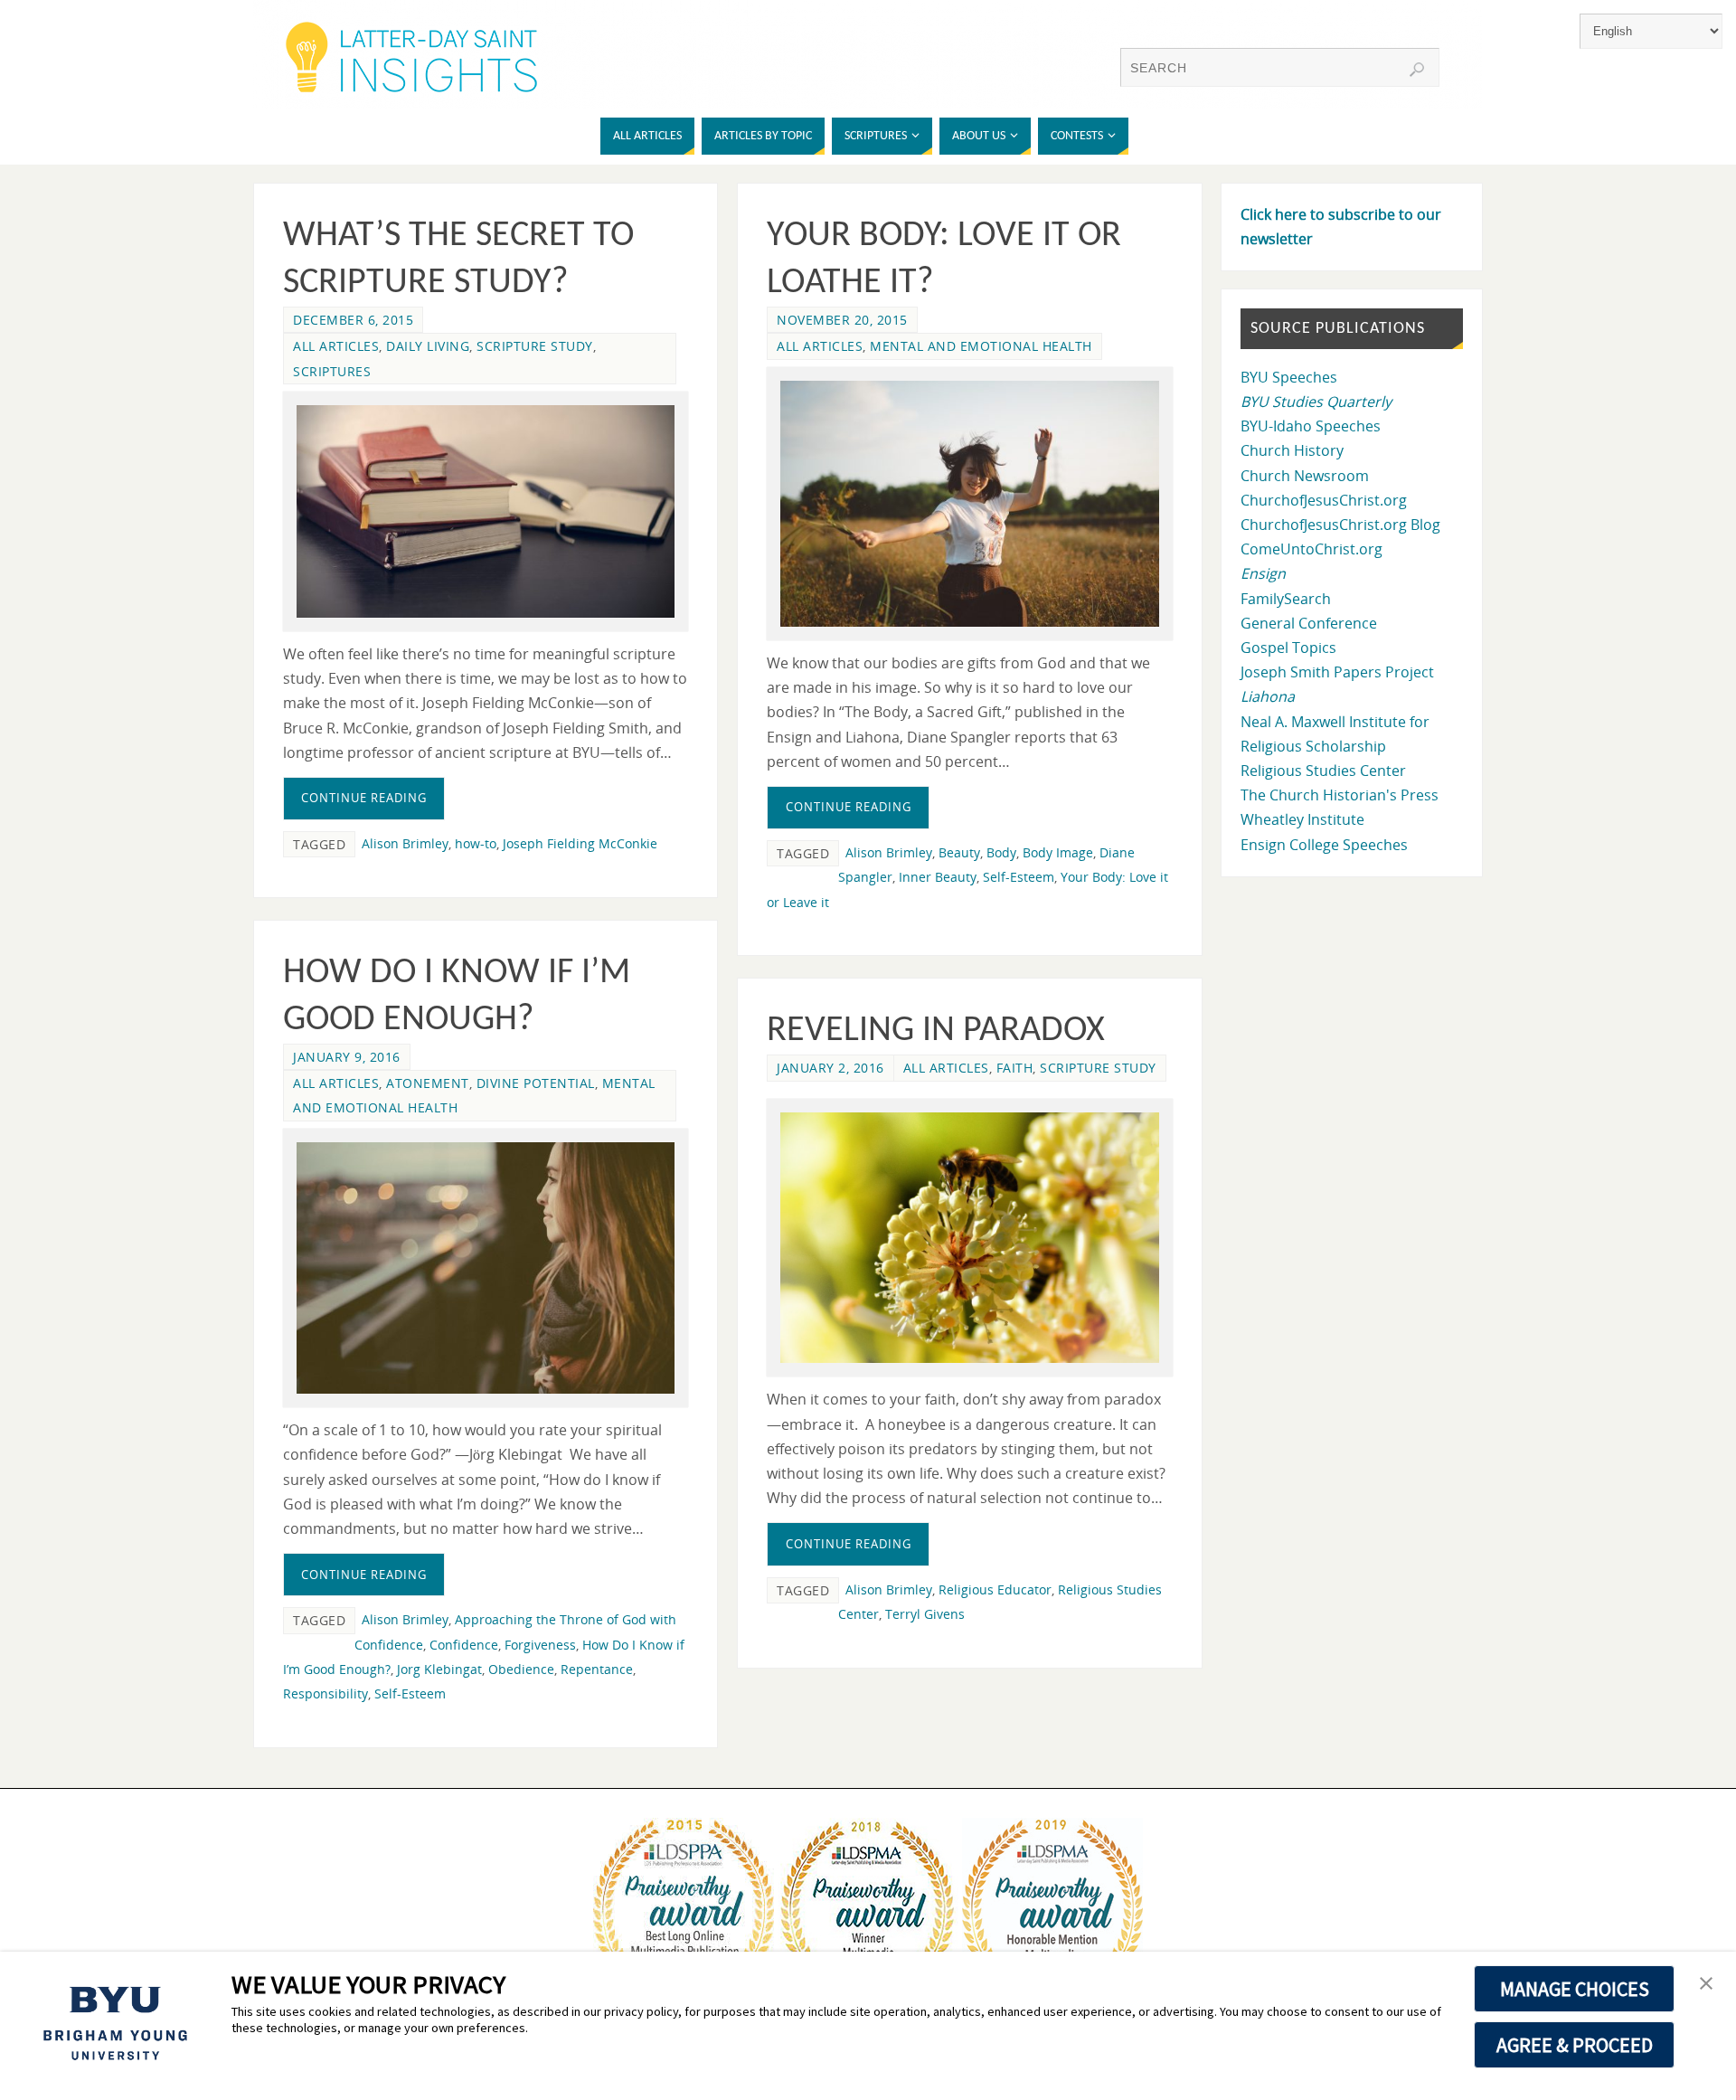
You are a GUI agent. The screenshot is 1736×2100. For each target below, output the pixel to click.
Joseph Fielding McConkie (580, 843)
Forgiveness (540, 1645)
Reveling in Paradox (936, 1031)
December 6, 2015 (353, 320)
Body (1001, 852)
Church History (1292, 450)
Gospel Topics (1288, 648)
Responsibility (325, 1693)
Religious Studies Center (1323, 771)
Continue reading (364, 798)
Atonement (428, 1083)
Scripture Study (535, 346)
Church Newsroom (1305, 476)
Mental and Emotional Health (981, 346)
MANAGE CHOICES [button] (1575, 1989)
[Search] (1417, 70)
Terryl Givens (925, 1614)
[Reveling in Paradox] (969, 1238)
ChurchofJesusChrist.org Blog (1340, 525)
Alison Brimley (405, 843)
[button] (1706, 1984)
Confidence (464, 1645)
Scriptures (332, 371)
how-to (476, 843)
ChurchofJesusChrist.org (1324, 500)
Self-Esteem (1019, 877)
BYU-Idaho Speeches (1311, 426)
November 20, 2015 (842, 320)
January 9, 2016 (347, 1057)
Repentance (597, 1669)
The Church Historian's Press (1340, 795)
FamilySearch (1286, 599)
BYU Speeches (1289, 377)
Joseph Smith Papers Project (1337, 672)
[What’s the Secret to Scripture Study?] (486, 511)
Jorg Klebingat (439, 1669)
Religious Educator (995, 1589)
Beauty (959, 852)
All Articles (336, 346)
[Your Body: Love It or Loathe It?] (969, 504)
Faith (1015, 1068)
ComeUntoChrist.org (1311, 549)
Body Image (1058, 852)
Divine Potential (536, 1083)
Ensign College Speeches (1324, 845)
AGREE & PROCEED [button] (1575, 2045)
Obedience (521, 1669)
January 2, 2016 (830, 1068)
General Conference (1309, 623)
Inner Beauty (938, 877)
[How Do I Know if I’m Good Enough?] (486, 1268)
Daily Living (428, 346)
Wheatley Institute (1302, 819)
